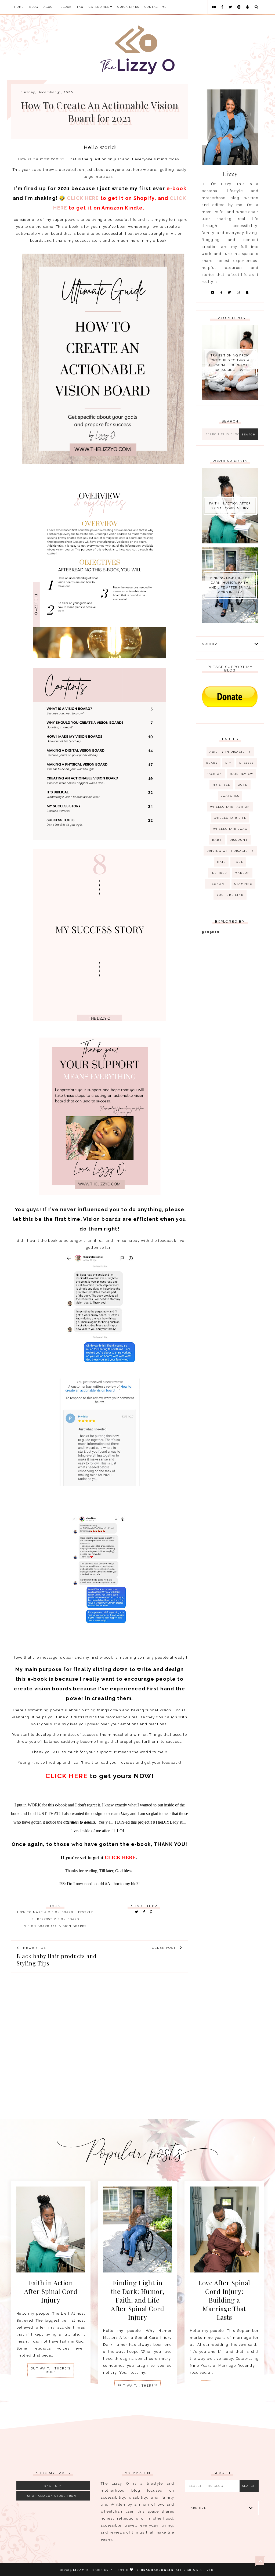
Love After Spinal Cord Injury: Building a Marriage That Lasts (224, 2300)
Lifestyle (84, 1912)
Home (19, 7)
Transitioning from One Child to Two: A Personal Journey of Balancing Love (230, 363)
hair (221, 862)
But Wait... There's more (51, 2370)
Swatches (230, 796)
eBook (66, 7)
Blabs (212, 763)
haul (238, 862)
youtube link (230, 895)
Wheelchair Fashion (230, 807)
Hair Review (242, 774)
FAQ (80, 7)
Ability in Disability (230, 752)
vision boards (73, 1926)
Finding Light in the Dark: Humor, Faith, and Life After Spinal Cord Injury (230, 585)
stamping (243, 884)
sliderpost (42, 1919)
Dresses (247, 763)
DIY (228, 763)
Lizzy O (81, 2570)
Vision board (67, 1919)
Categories (99, 7)
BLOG (34, 7)
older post (165, 1948)
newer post (35, 1948)
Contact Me (155, 7)
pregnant (217, 884)
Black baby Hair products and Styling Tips (57, 1960)
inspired (219, 873)
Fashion (214, 774)
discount (239, 840)
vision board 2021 (41, 1926)
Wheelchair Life (230, 818)
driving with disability (230, 851)
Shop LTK (53, 2486)
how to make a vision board (45, 1912)
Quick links (128, 7)
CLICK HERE (83, 198)
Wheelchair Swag (230, 829)
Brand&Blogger (157, 2570)
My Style (221, 785)
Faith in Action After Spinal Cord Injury (230, 506)
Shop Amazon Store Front (53, 2496)
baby (217, 840)
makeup (242, 873)
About (49, 7)
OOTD (243, 785)
